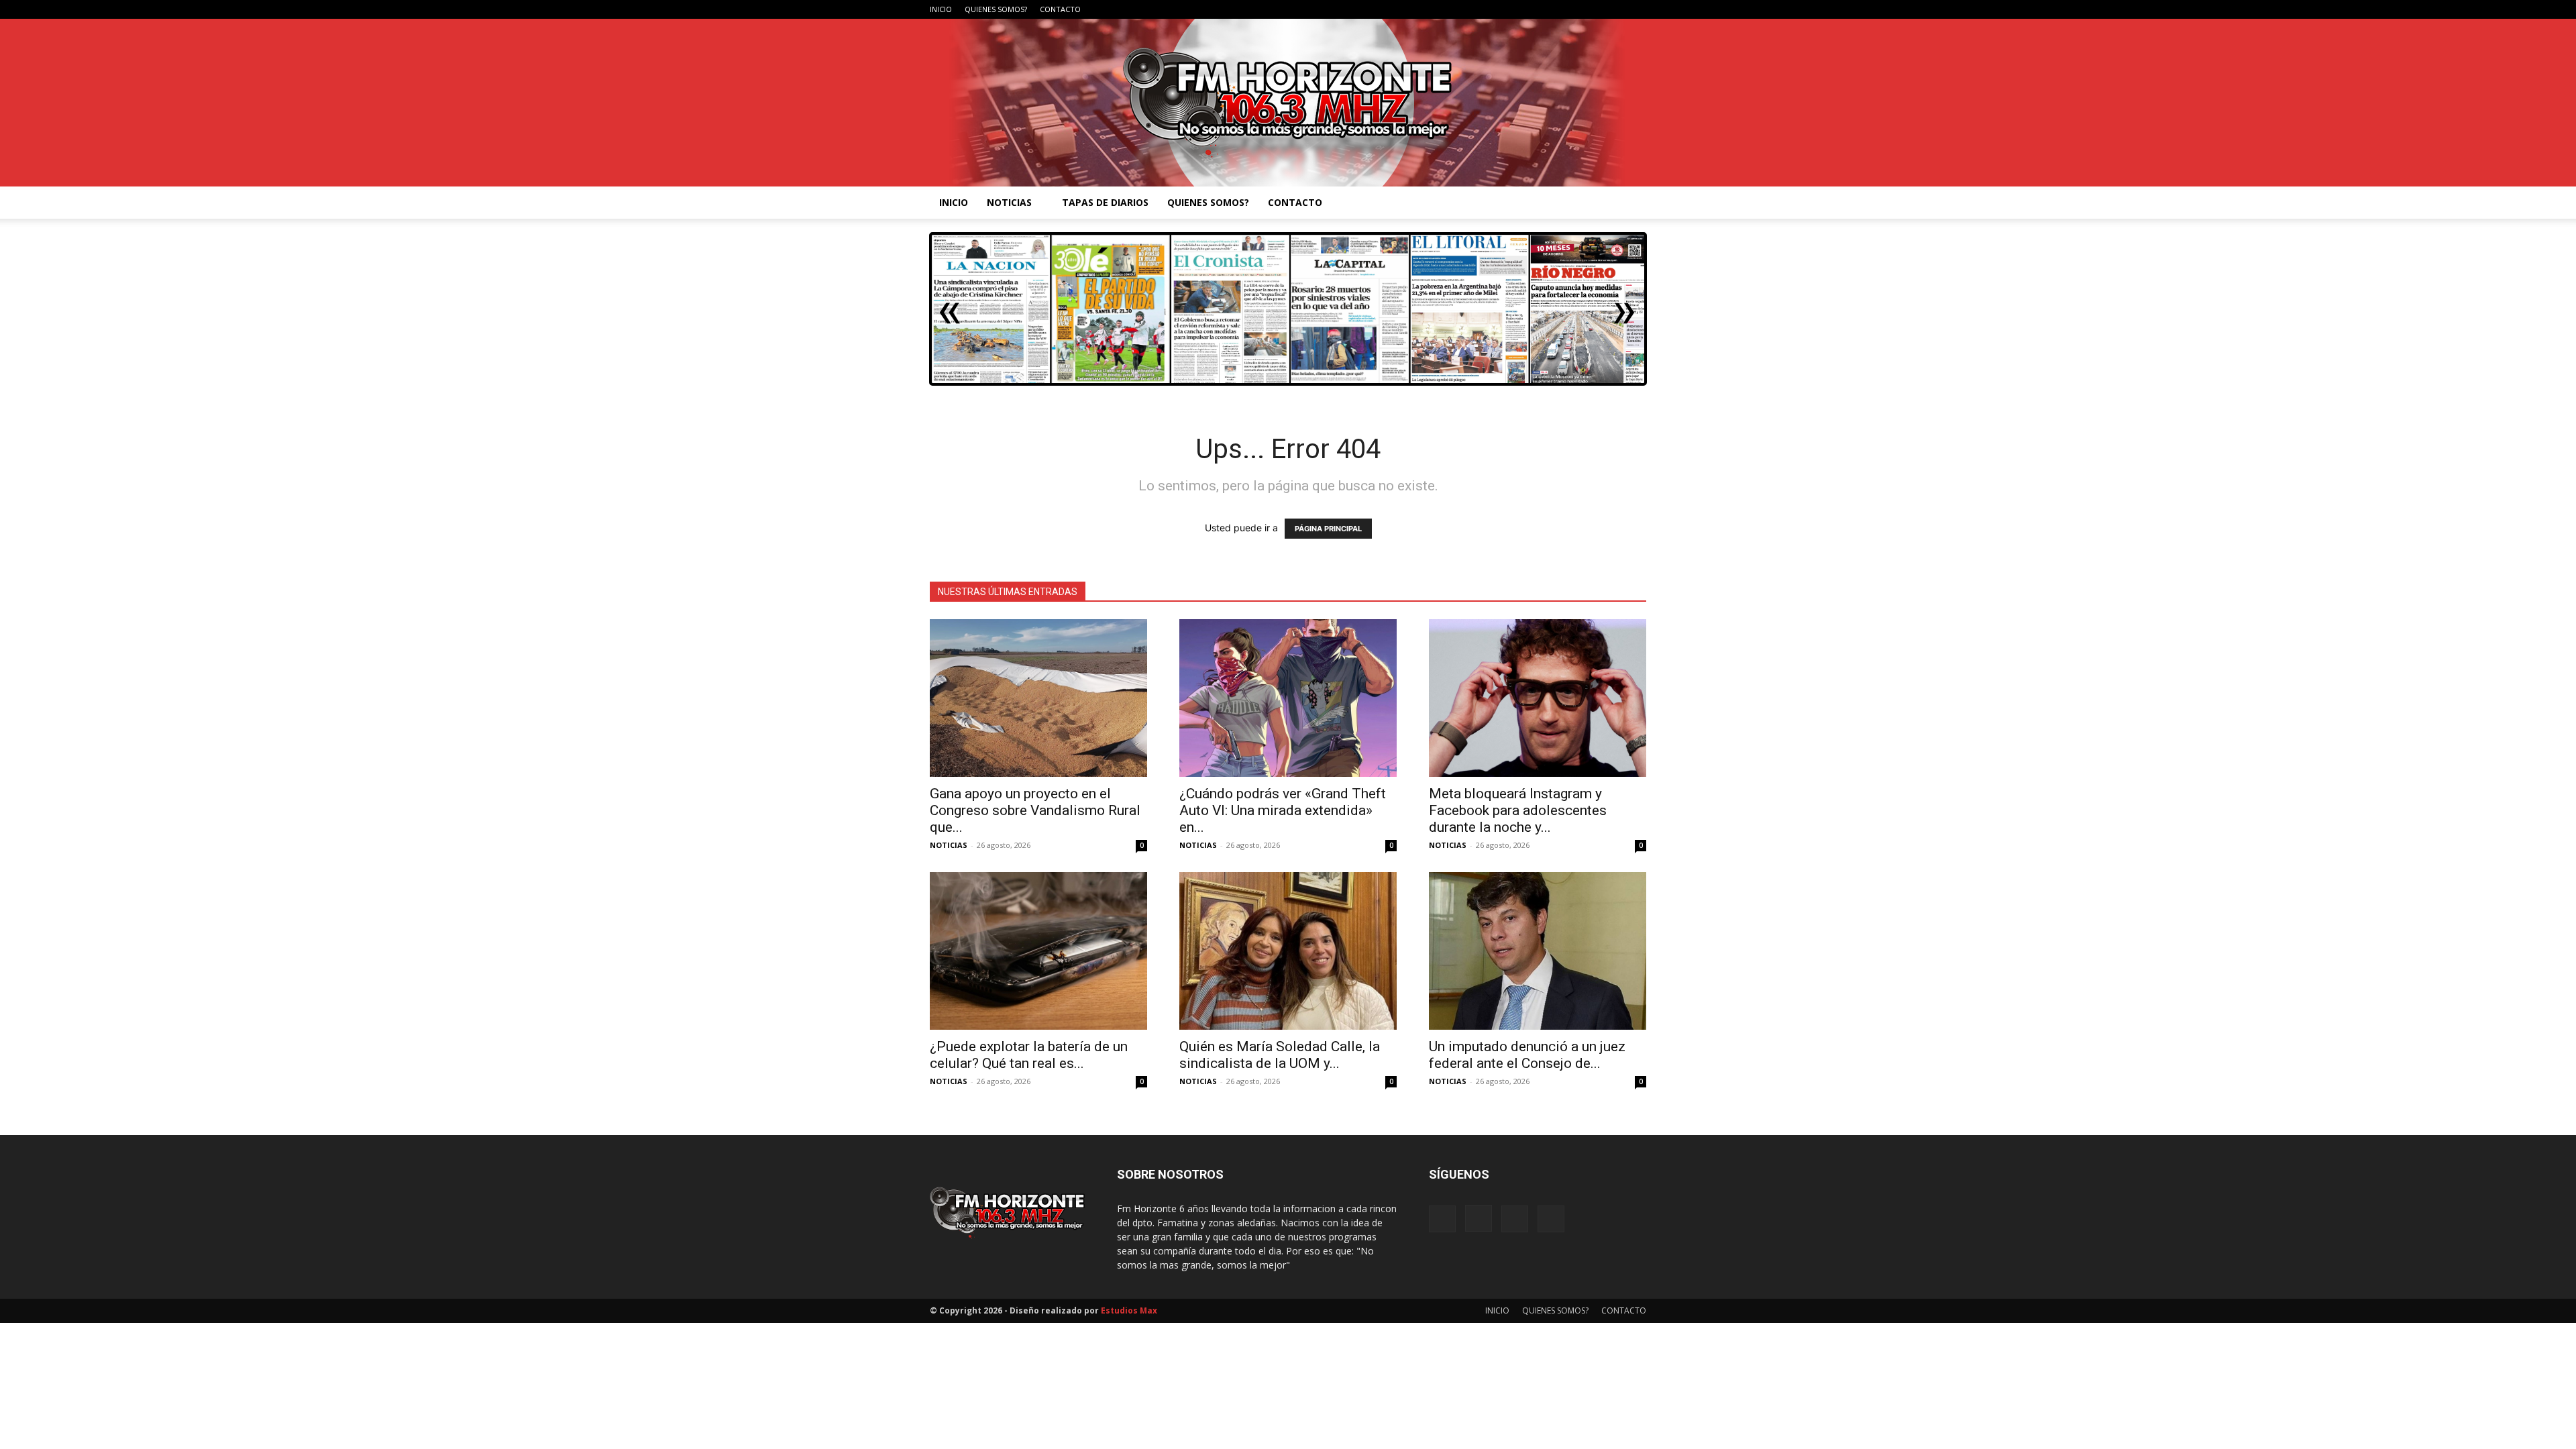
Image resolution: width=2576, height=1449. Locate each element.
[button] (1630, 204)
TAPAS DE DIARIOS (1105, 202)
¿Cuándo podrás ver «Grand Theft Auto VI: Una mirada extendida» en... (1283, 810)
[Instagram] (1592, 9)
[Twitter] (1636, 9)
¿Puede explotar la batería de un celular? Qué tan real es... (1029, 1055)
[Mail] (1614, 9)
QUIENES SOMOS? (996, 9)
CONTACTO (1060, 9)
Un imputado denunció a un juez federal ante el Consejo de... (1527, 1055)
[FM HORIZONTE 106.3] (1288, 103)
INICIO (941, 9)
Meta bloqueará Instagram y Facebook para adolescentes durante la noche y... (1518, 810)
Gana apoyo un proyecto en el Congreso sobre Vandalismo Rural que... (1035, 810)
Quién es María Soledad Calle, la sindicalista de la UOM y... (1280, 1055)
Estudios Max (1129, 1310)
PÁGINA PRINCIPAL (1328, 529)
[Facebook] (1570, 9)
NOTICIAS (1009, 202)
